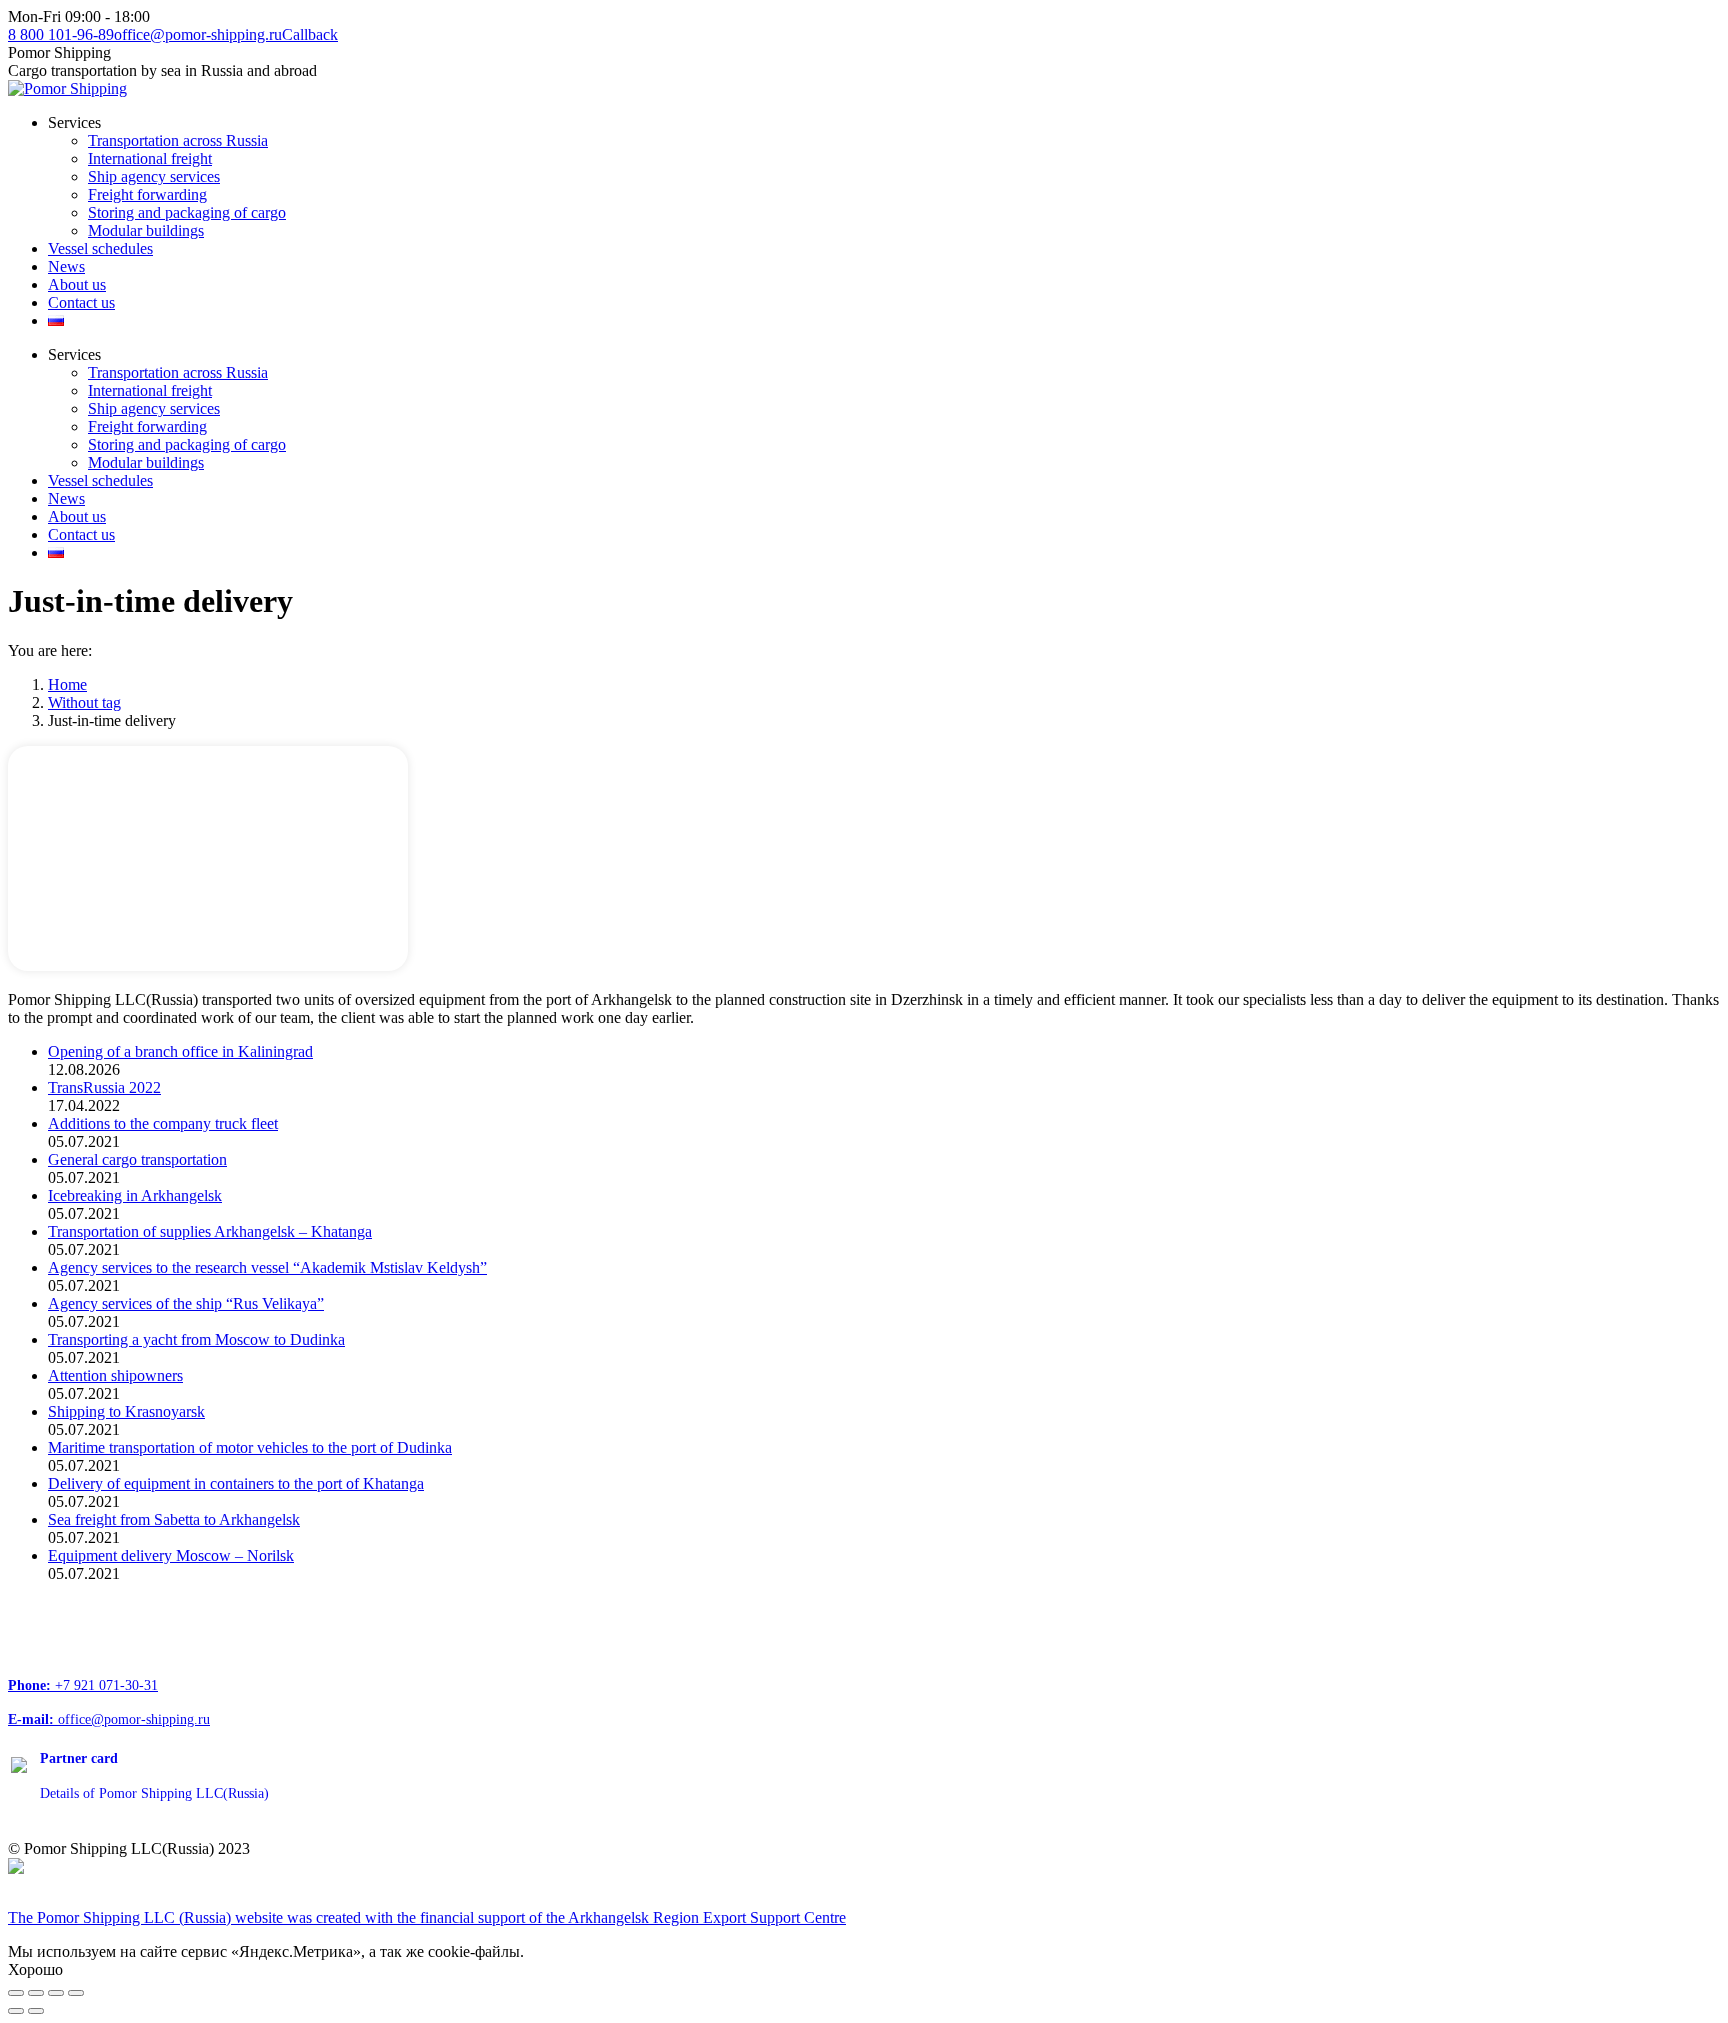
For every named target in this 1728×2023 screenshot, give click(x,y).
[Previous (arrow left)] (16, 2011)
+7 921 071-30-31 (83, 1685)
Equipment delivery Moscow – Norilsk (171, 1555)
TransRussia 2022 (104, 1087)
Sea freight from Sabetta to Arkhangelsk (174, 1519)
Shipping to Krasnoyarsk (126, 1411)
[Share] (36, 1993)
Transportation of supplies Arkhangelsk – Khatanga (210, 1231)
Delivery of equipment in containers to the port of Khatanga (236, 1483)
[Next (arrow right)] (36, 2011)
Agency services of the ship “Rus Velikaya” (186, 1303)
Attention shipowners (115, 1375)
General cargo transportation (137, 1159)
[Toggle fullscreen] (56, 1993)
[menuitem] (74, 122)
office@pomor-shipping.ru (198, 34)
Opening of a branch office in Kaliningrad (180, 1051)
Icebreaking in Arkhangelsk (135, 1195)
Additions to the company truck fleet (163, 1123)
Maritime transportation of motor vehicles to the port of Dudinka (250, 1447)
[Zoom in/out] (76, 1993)
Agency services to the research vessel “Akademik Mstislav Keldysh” (267, 1267)
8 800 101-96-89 (61, 34)
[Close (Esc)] (16, 1993)
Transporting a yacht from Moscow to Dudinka (196, 1339)
